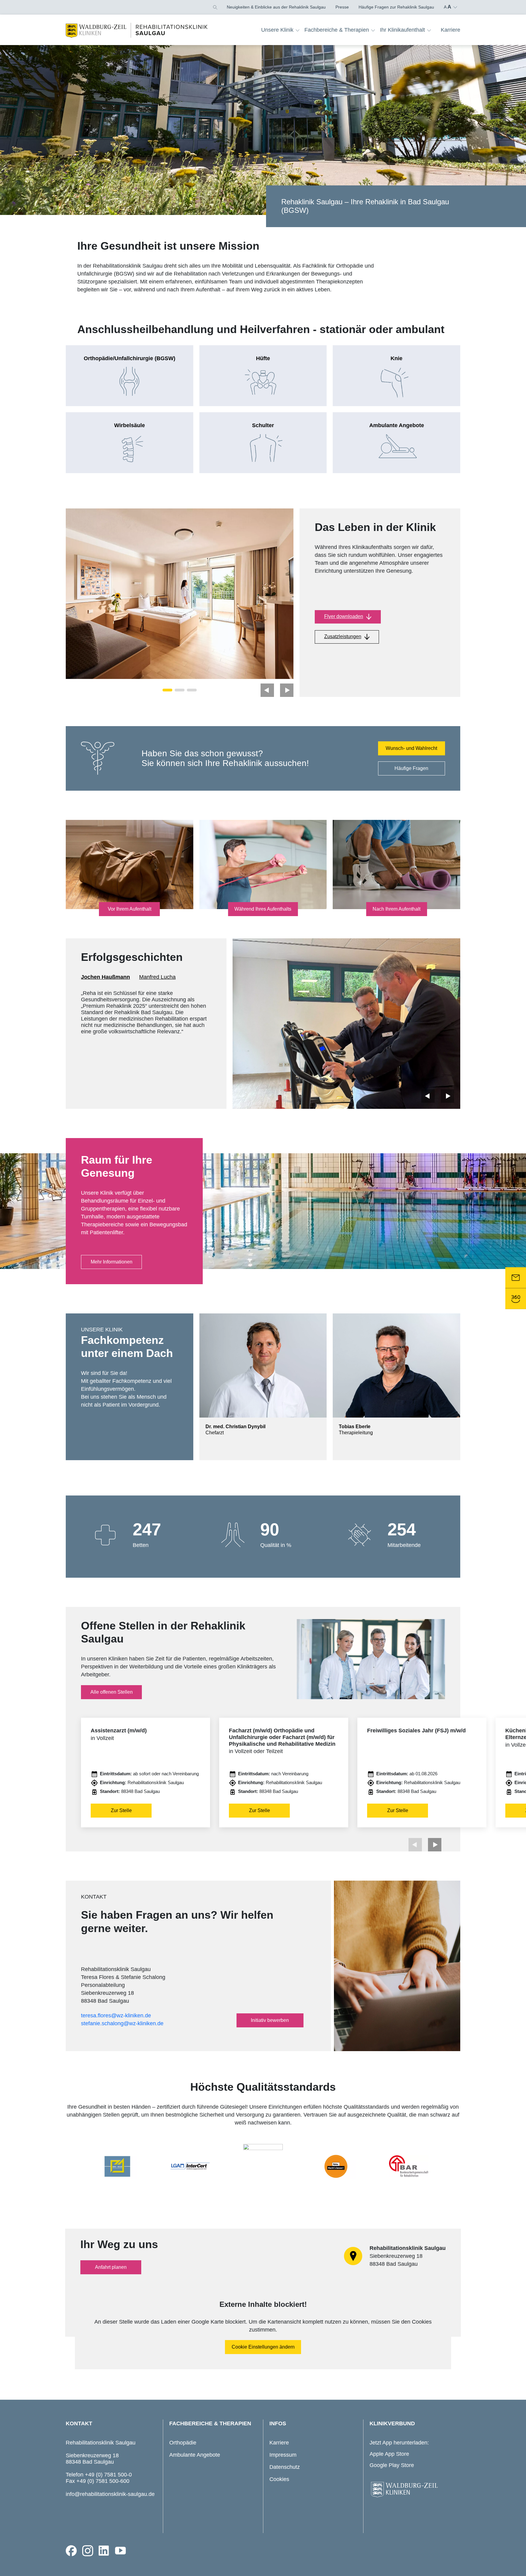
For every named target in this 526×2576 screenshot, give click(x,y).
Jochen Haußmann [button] (105, 977)
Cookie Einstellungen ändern (263, 2347)
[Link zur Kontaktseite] (516, 1277)
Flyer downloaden (344, 616)
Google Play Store (392, 2465)
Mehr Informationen (112, 1262)
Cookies (279, 2479)
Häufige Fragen (411, 768)
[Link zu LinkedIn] (104, 2551)
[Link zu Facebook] (71, 2551)
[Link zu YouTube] (121, 2551)
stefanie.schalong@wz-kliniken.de (122, 2023)
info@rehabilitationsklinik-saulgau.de (110, 2494)
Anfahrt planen (111, 2267)
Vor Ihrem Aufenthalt (130, 909)
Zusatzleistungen (343, 636)
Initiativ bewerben (270, 2020)
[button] (215, 7)
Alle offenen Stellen (112, 1692)
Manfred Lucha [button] (157, 977)
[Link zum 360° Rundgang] (516, 1299)
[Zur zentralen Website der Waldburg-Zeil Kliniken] (413, 2490)
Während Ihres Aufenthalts (263, 909)
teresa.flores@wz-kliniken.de (116, 2015)
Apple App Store (389, 2454)
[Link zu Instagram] (88, 2551)
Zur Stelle (121, 1810)
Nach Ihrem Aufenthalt (396, 909)
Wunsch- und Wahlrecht (411, 748)
